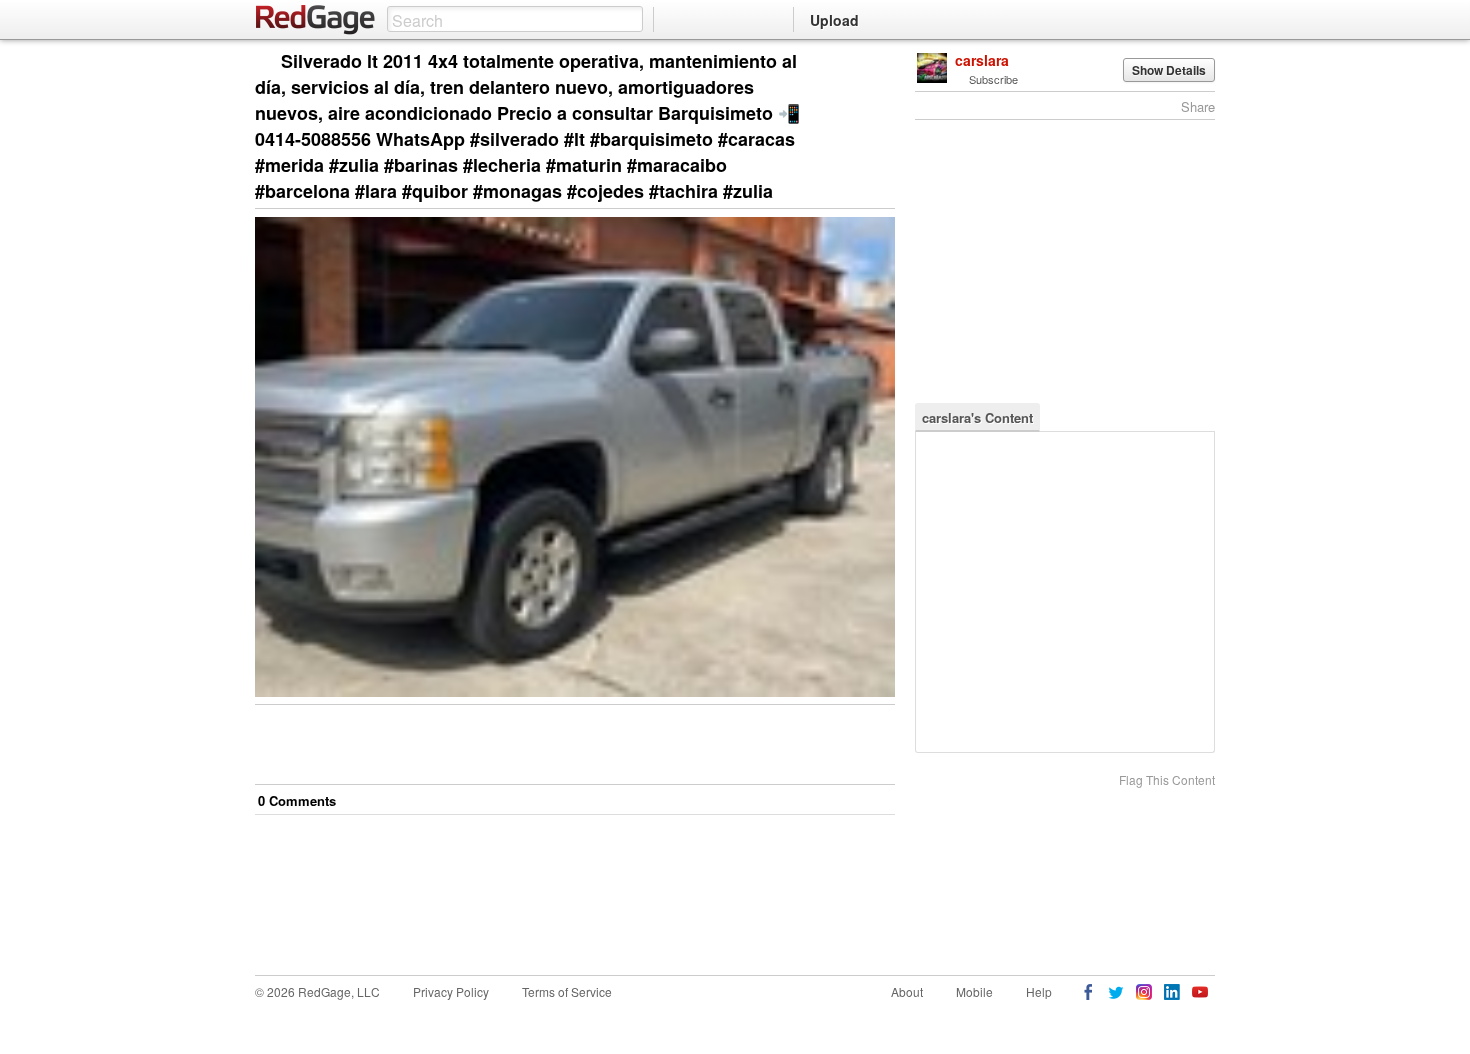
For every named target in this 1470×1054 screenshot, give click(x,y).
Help (1039, 991)
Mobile (974, 991)
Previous (879, 62)
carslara (982, 60)
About (907, 991)
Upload (834, 20)
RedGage (316, 20)
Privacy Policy (451, 991)
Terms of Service (567, 991)
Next (851, 62)
